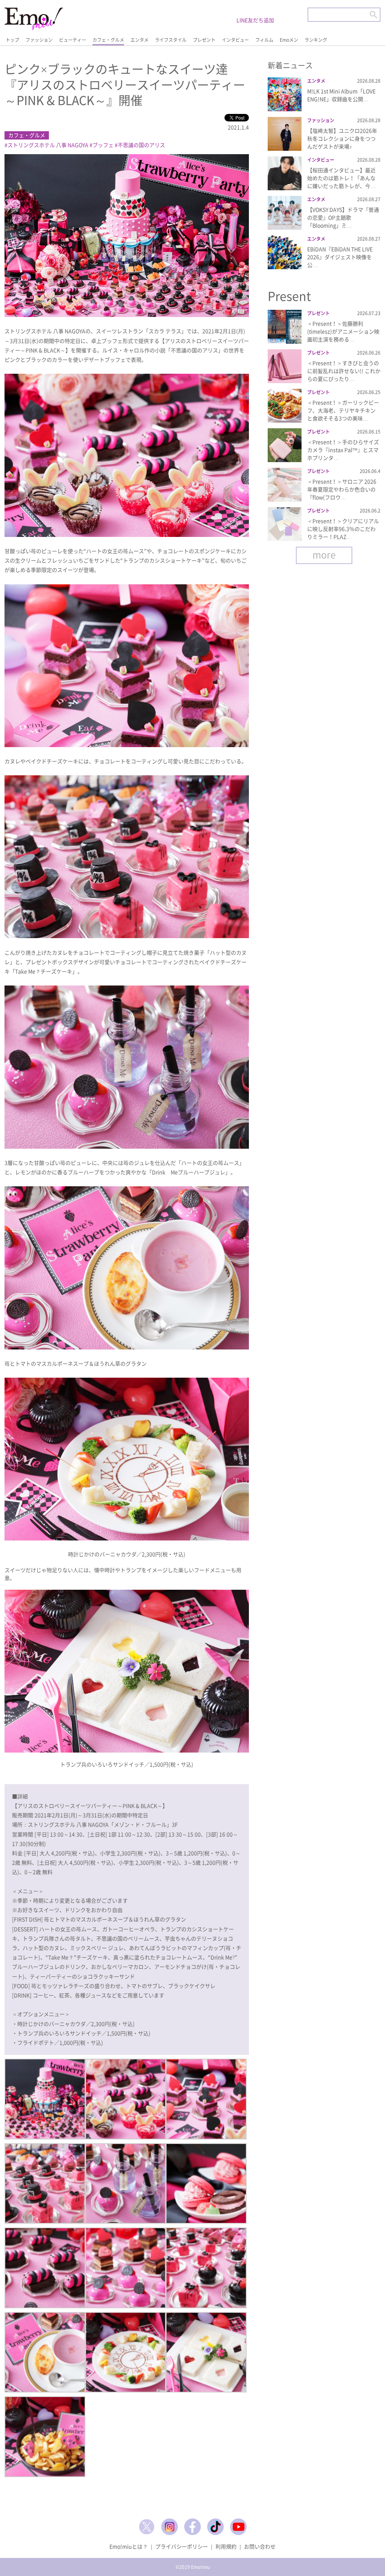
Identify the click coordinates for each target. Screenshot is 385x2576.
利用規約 (226, 2546)
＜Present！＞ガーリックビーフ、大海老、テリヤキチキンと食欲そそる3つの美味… (343, 410)
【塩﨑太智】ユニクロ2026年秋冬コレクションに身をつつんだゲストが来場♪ (342, 138)
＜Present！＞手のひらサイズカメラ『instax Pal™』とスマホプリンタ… (343, 450)
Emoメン (289, 40)
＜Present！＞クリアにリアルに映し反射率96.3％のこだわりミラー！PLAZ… (343, 529)
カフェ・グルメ (108, 40)
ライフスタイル (171, 40)
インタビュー (235, 40)
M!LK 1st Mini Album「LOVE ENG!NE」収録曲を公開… (341, 95)
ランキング (316, 40)
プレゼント (204, 40)
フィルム (264, 40)
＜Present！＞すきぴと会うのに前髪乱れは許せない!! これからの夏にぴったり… (344, 371)
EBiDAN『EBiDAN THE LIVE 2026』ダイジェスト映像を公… (340, 257)
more (324, 554)
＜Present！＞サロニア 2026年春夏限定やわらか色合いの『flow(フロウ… (342, 489)
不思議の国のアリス (141, 145)
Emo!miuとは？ (129, 2546)
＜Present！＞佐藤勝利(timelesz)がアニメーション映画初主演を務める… (343, 331)
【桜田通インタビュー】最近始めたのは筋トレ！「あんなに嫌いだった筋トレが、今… (341, 178)
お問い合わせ (260, 2546)
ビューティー (73, 40)
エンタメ (139, 40)
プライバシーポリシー (182, 2546)
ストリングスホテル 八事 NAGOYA (48, 145)
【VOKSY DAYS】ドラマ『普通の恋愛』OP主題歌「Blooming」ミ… (343, 217)
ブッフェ (103, 145)
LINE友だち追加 (255, 20)
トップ (12, 40)
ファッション (39, 40)
